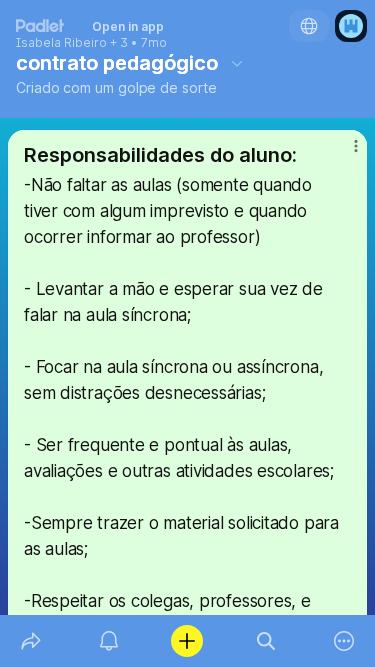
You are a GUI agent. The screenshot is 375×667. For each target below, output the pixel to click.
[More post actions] (343, 154)
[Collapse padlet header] (237, 63)
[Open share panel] (31, 641)
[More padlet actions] (344, 641)
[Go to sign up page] (351, 26)
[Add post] (187, 641)
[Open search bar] (266, 641)
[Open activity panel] (109, 641)
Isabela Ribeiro (61, 43)
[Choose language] (309, 26)
